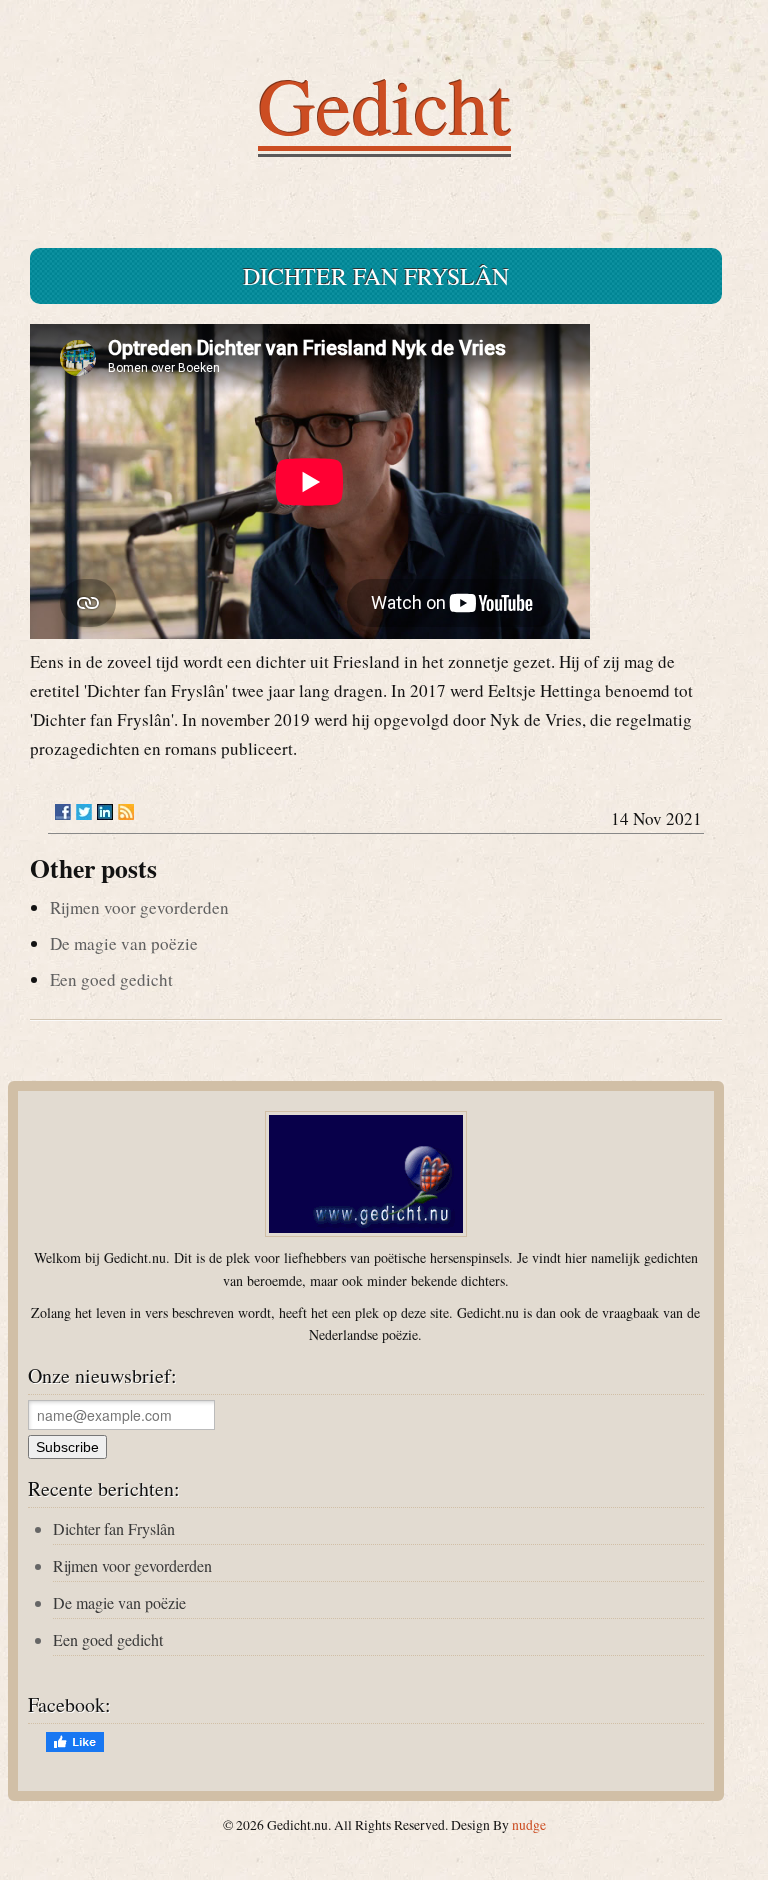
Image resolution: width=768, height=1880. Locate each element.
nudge (529, 1825)
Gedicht (384, 104)
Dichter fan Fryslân (114, 1528)
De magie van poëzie (124, 943)
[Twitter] (84, 812)
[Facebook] (63, 812)
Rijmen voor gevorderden (139, 907)
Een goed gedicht (111, 979)
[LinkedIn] (105, 812)
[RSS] (126, 812)
